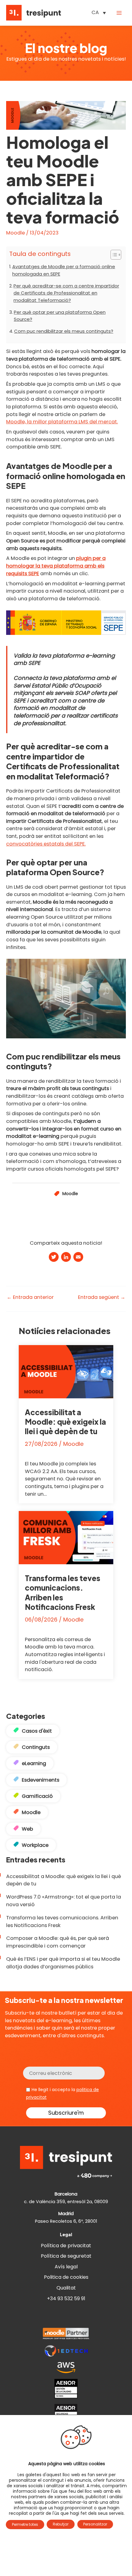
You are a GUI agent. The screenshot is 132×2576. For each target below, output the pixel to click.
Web (27, 1829)
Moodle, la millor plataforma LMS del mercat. (62, 422)
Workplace (35, 1845)
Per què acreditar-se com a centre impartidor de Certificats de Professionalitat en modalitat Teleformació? (66, 293)
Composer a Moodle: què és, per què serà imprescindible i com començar (58, 1942)
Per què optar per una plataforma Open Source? (60, 316)
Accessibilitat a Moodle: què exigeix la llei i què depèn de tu (65, 1422)
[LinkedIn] (66, 1258)
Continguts (36, 1747)
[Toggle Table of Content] (113, 255)
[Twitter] (54, 1258)
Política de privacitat (66, 2246)
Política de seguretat (66, 2256)
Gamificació (37, 1796)
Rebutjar (61, 2524)
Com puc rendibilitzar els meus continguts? (64, 331)
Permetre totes (25, 2524)
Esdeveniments (41, 1780)
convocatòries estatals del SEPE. (46, 844)
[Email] (78, 1258)
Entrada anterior (30, 1297)
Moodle (16, 233)
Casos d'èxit (37, 1731)
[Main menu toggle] (119, 13)
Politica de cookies (66, 2277)
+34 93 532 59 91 (66, 2299)
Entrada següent (102, 1297)
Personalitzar (95, 2524)
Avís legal (66, 2267)
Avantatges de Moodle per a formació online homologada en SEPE (64, 270)
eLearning (34, 1763)
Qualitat (66, 2288)
